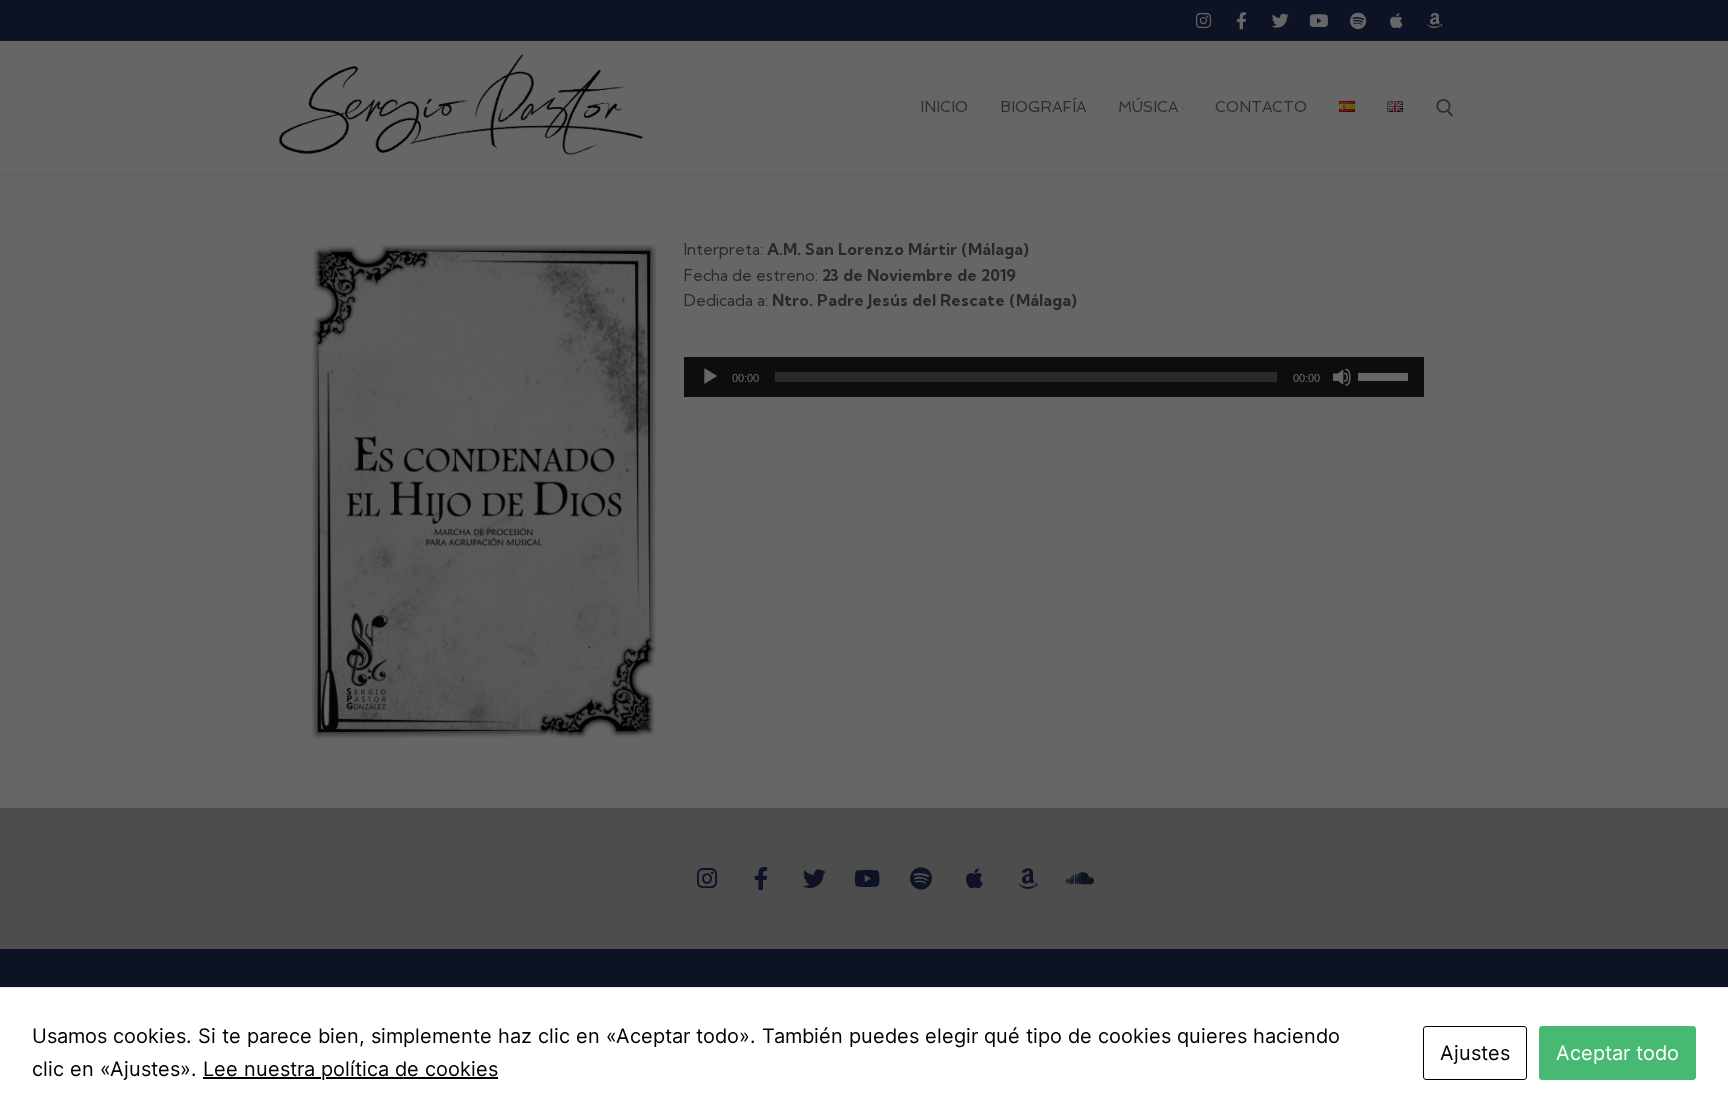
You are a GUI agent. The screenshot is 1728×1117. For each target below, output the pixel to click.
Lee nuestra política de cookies (350, 1069)
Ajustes (1475, 1053)
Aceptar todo (1617, 1053)
